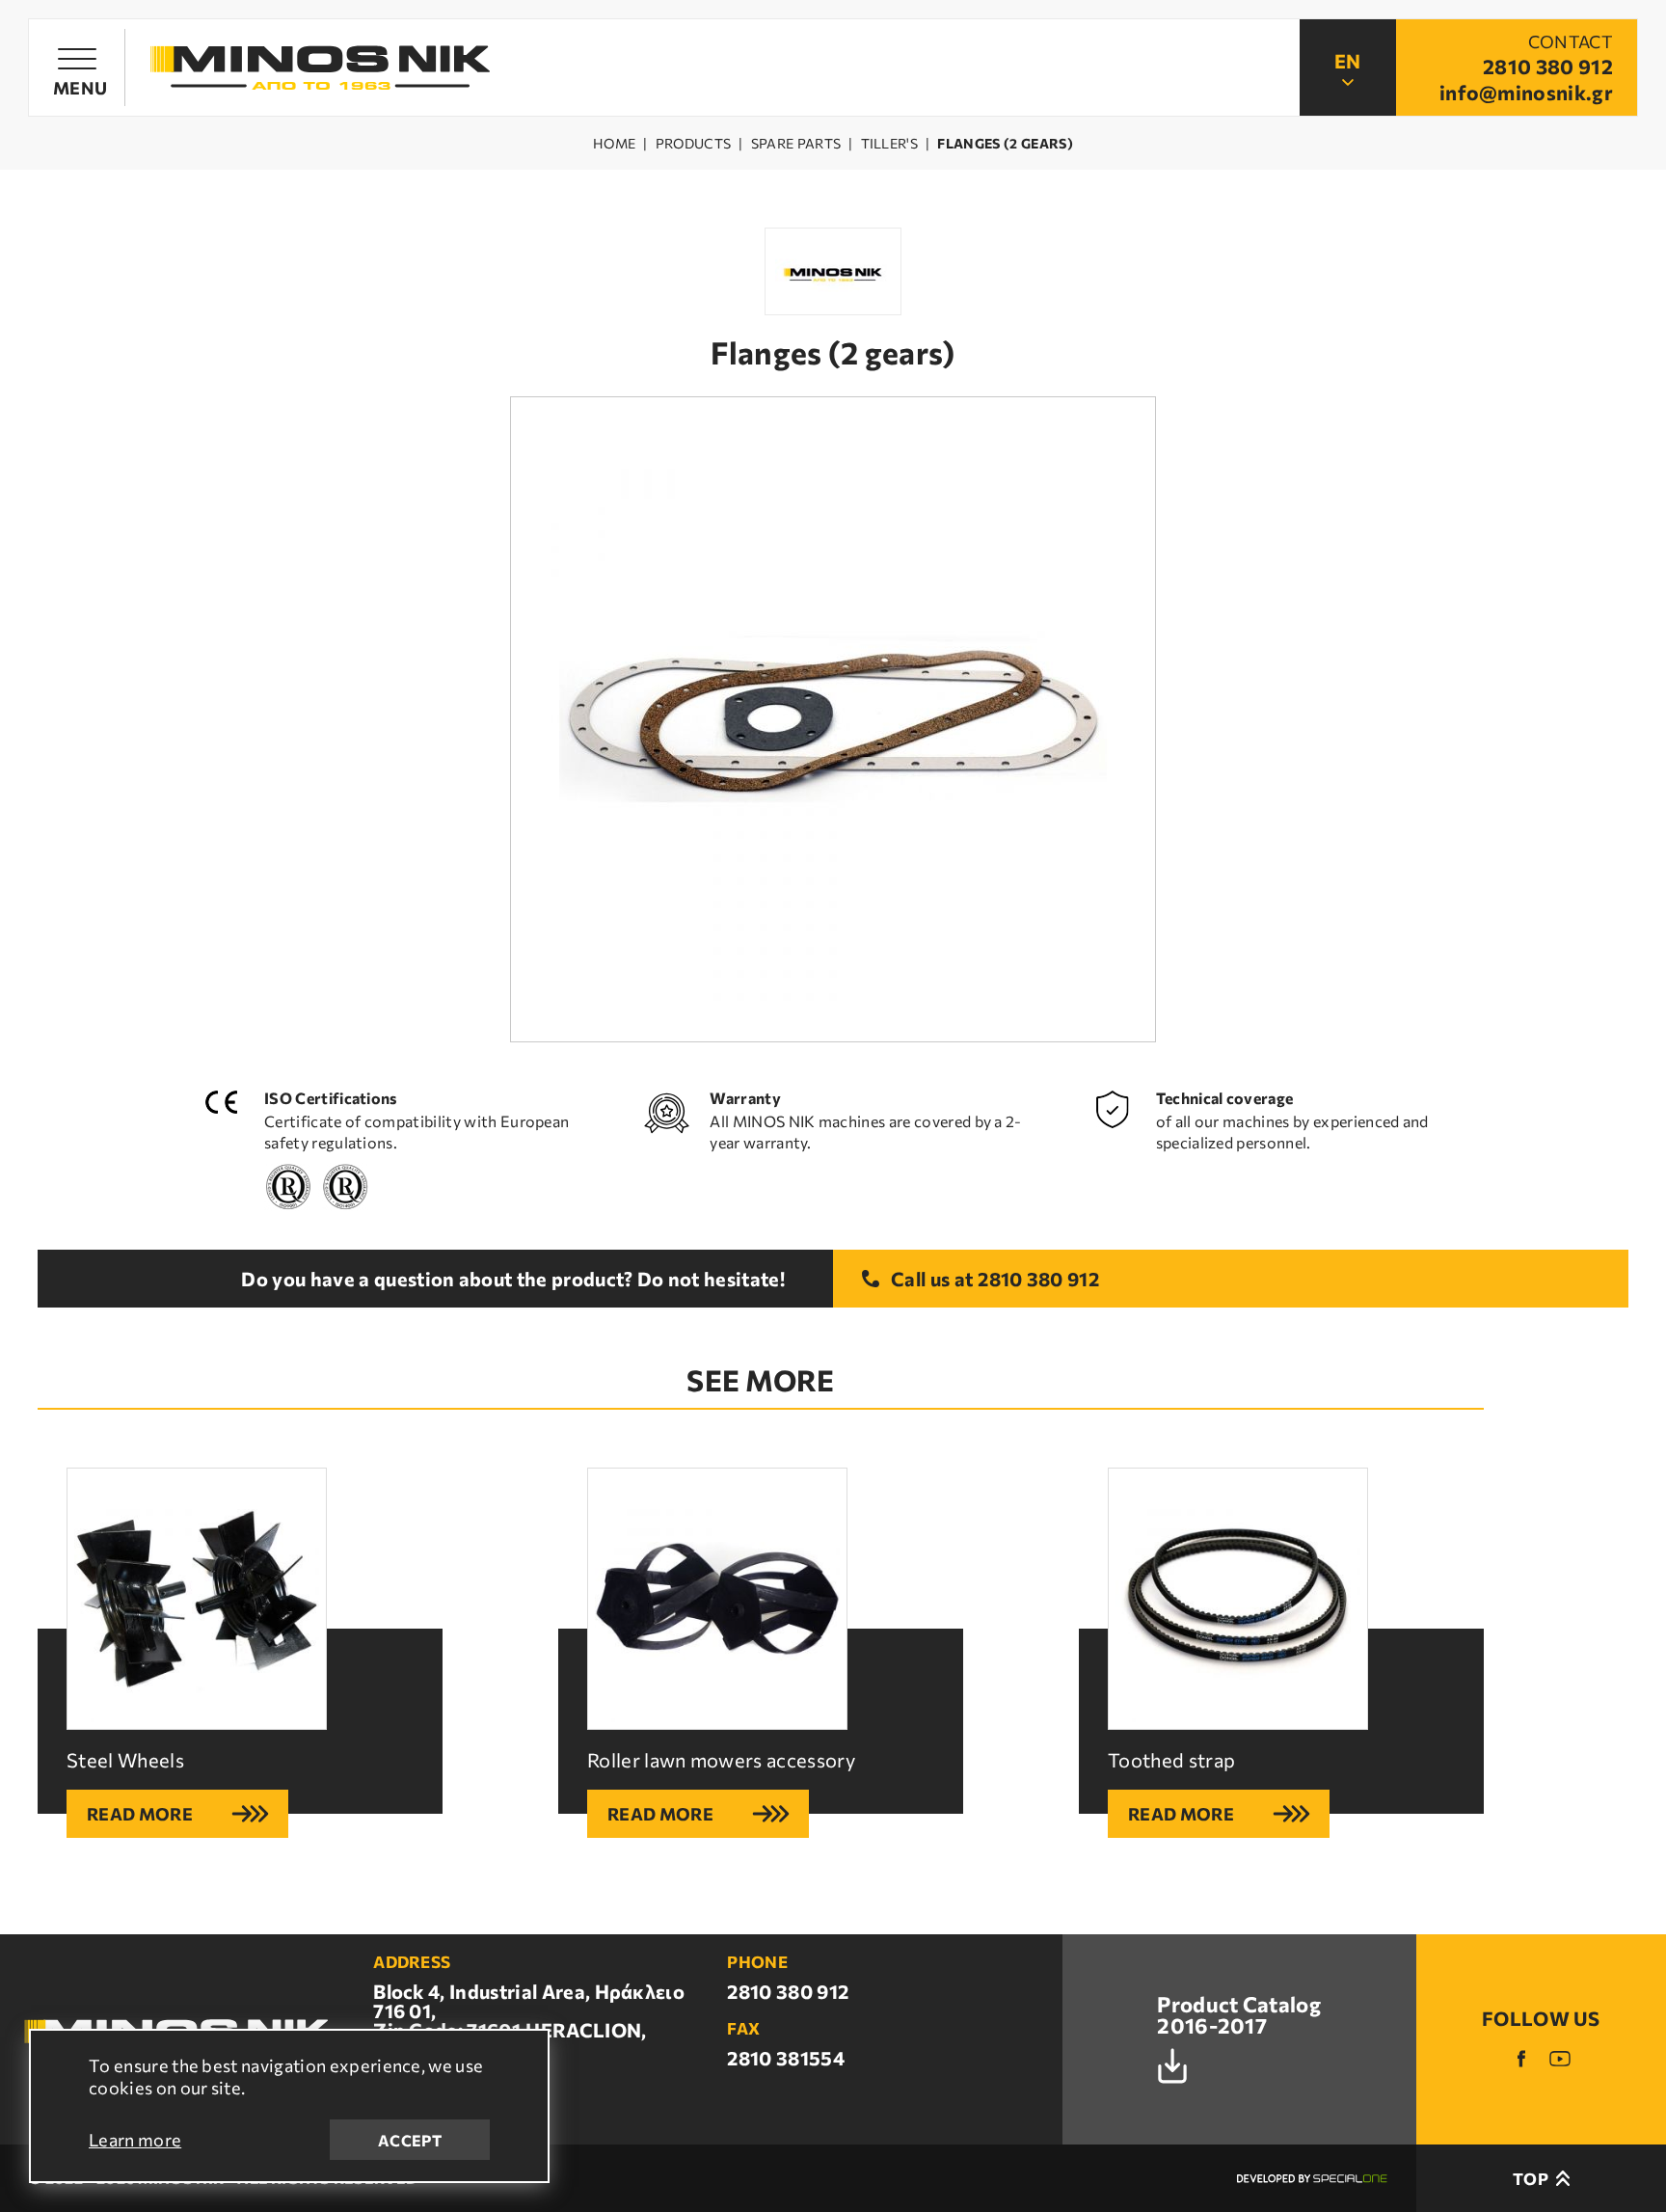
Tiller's (890, 144)
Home (614, 144)
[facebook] (1521, 2059)
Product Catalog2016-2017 (1239, 2016)
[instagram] (1560, 2059)
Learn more (135, 2140)
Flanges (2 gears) (1005, 144)
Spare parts (796, 144)
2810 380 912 (1038, 1279)
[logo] (320, 68)
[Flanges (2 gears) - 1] (833, 719)
